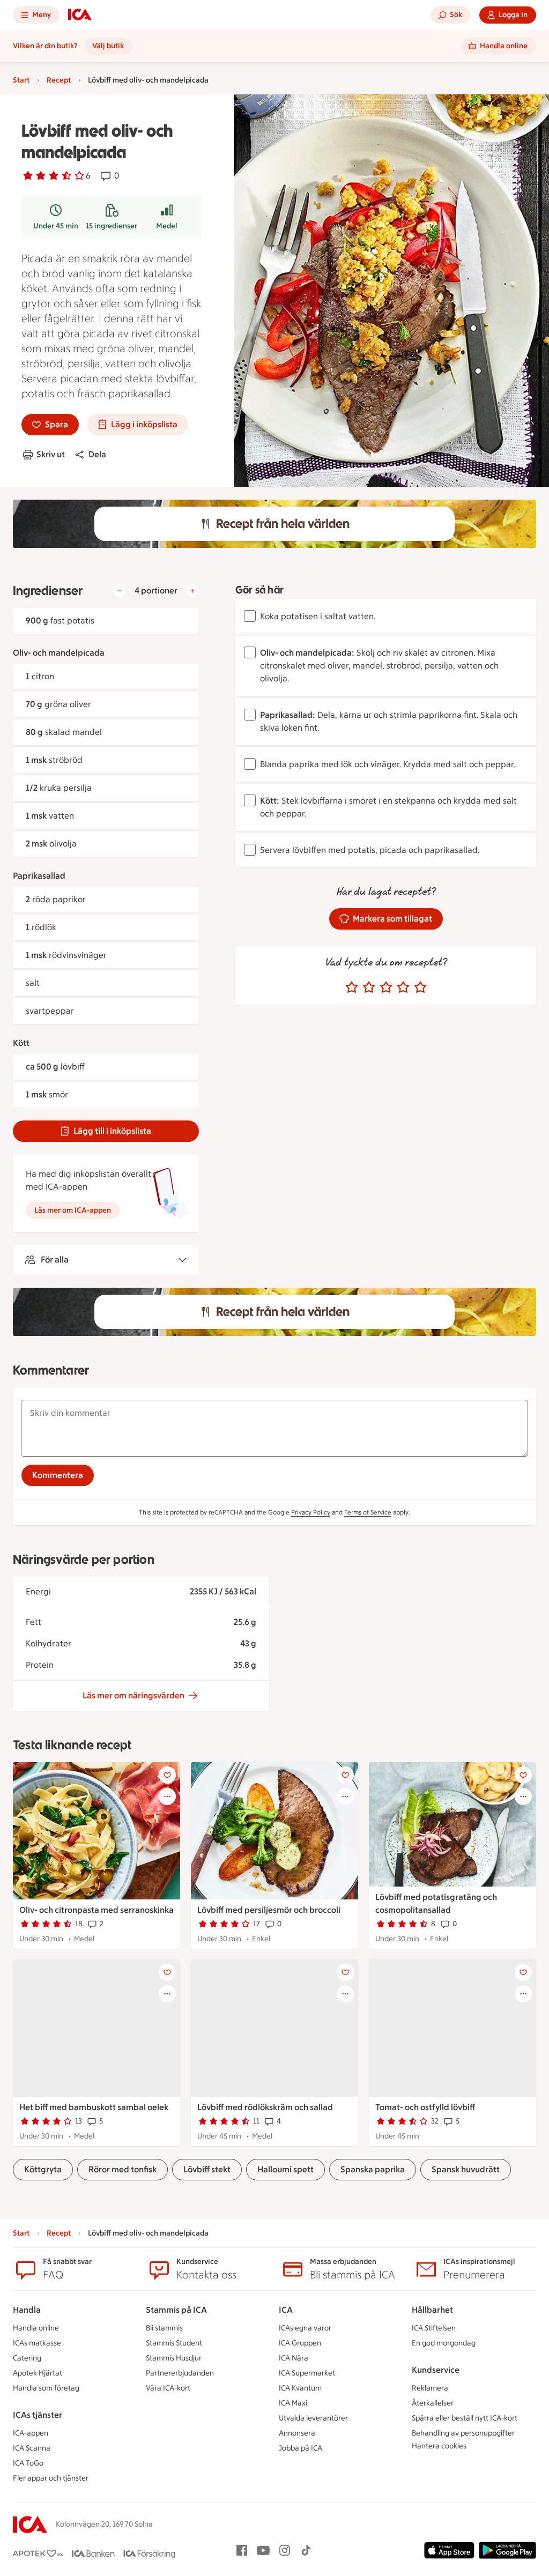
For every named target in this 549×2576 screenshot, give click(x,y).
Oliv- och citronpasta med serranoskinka (97, 1910)
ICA (286, 2310)
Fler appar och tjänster (51, 2478)
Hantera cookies (439, 2446)
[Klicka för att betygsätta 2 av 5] (369, 988)
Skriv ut (51, 454)
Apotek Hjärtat (38, 2373)
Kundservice (436, 2370)
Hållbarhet (432, 2310)
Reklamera (430, 2388)
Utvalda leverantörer (313, 2418)
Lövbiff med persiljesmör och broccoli (269, 1910)
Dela (97, 454)
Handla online (36, 2328)
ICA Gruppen (300, 2343)
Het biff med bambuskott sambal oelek (94, 2107)
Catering (27, 2358)
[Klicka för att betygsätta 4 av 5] (403, 988)
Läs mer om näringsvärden (133, 1695)
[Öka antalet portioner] (192, 591)
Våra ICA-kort (168, 2388)
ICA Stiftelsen (434, 2328)
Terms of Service (368, 1512)
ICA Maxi (293, 2403)
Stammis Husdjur (174, 2358)
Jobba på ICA (301, 2448)
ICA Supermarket (307, 2373)
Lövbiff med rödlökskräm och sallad (265, 2107)
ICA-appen (31, 2433)
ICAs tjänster (38, 2415)
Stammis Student (174, 2343)
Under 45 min (56, 226)
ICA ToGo (28, 2463)
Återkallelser (433, 2403)
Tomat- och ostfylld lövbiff (425, 2107)
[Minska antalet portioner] (120, 591)
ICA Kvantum (300, 2388)
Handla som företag (46, 2388)
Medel (167, 226)
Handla (27, 2310)
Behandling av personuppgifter (463, 2433)
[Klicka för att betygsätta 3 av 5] (386, 988)
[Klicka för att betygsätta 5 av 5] (420, 988)
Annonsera (297, 2433)
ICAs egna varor (305, 2328)
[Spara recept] (167, 1775)
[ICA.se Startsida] (80, 15)
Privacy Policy (311, 1512)
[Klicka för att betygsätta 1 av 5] (352, 988)
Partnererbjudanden (180, 2373)
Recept (59, 80)
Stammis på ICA (176, 2310)
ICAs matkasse (37, 2343)
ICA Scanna (32, 2448)
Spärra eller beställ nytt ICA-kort (465, 2418)
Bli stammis (164, 2328)
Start (21, 80)
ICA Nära (294, 2358)
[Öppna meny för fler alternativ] (167, 1796)
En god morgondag (444, 2343)
